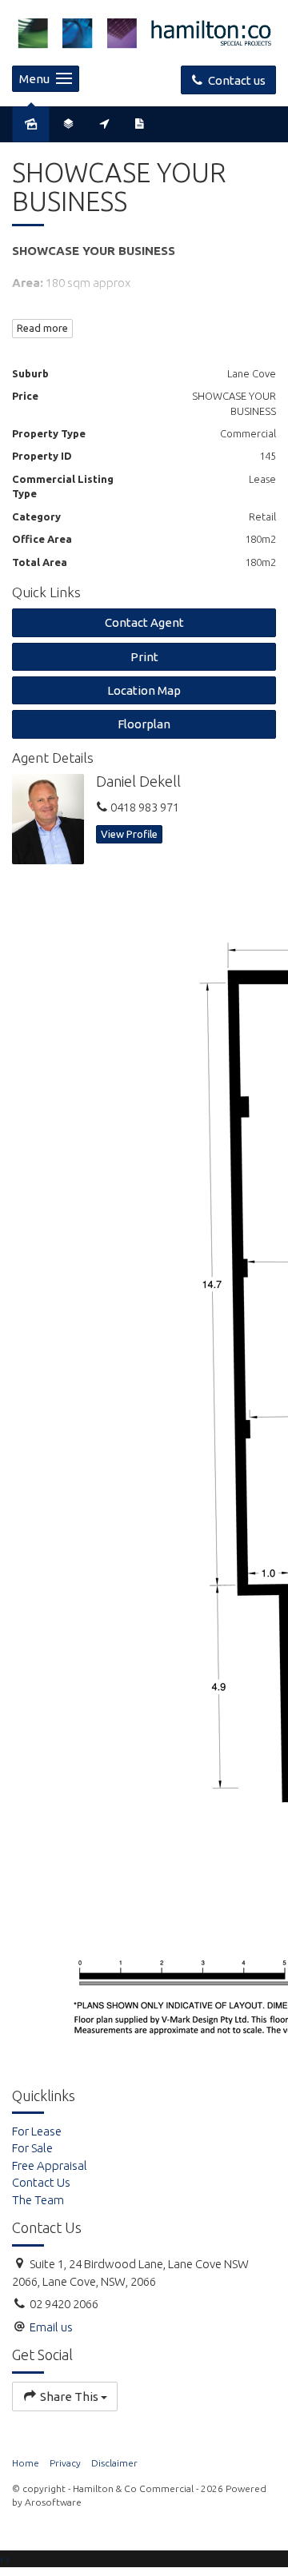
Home (26, 2463)
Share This (69, 2397)
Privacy (65, 2463)
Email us (51, 2327)
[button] (144, 657)
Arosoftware (53, 2502)
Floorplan (144, 724)
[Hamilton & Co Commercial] (144, 32)
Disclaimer (114, 2463)
